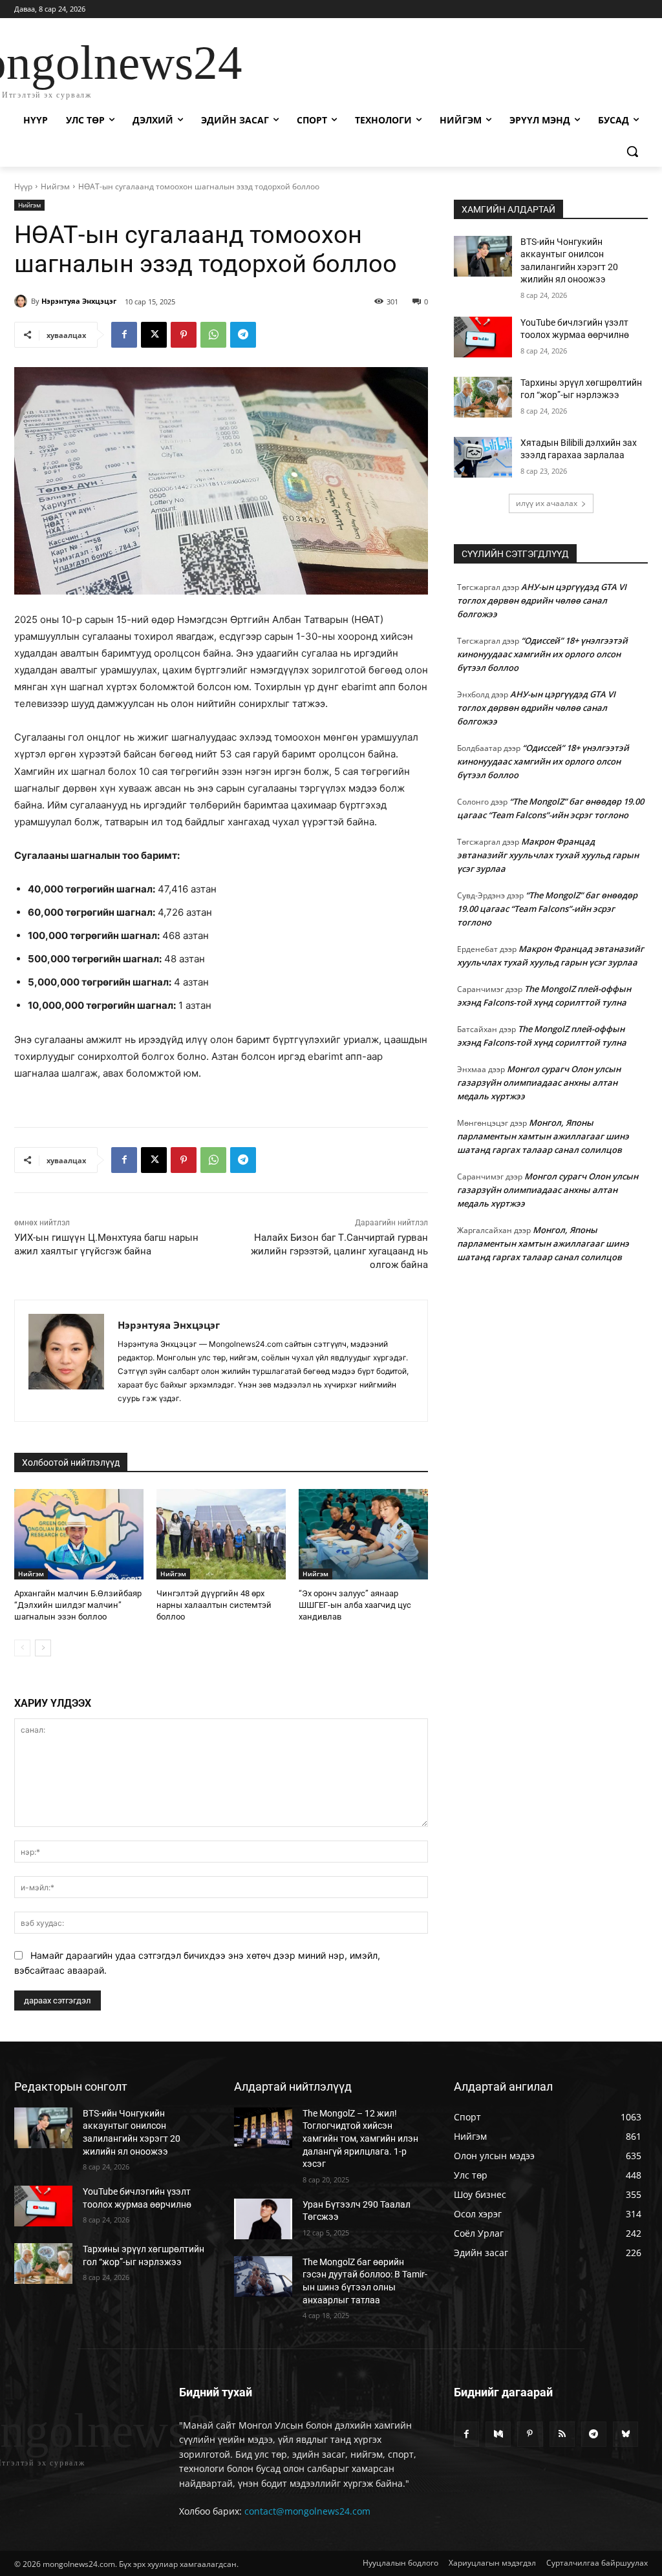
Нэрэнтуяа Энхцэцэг (79, 301)
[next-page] (43, 1648)
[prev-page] (22, 1648)
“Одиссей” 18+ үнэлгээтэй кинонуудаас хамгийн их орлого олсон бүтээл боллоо (542, 654)
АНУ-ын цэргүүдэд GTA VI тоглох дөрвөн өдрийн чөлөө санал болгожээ (542, 600)
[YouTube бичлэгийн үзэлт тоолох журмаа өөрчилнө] (483, 337)
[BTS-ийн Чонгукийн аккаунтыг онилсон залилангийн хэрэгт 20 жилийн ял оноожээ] (483, 256)
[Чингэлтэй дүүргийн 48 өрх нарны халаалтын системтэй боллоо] (221, 1534)
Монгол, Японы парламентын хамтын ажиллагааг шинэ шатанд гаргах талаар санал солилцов (543, 1136)
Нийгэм (55, 186)
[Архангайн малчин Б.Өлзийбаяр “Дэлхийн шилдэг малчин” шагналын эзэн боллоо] (79, 1534)
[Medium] (498, 2434)
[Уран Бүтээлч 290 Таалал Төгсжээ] (263, 2219)
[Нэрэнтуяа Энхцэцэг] (23, 301)
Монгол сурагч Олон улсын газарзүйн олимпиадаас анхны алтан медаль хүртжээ (539, 1082)
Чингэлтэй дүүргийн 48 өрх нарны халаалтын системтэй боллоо (214, 1605)
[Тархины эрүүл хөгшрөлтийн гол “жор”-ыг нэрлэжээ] (483, 397)
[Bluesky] (625, 2434)
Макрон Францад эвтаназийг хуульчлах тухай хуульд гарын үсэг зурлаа (548, 855)
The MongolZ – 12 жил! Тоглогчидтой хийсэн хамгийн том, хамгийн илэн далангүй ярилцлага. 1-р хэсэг (360, 2138)
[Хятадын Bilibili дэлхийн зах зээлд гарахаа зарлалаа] (483, 457)
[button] (632, 151)
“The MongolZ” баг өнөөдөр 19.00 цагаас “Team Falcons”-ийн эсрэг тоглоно (547, 909)
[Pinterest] (184, 335)
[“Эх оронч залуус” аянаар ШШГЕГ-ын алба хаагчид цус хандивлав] (363, 1534)
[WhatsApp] (213, 335)
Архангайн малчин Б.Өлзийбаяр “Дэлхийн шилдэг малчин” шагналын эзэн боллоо (78, 1605)
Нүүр (23, 186)
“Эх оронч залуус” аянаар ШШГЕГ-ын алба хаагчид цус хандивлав (355, 1605)
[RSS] (562, 2434)
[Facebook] (124, 335)
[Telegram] (243, 335)
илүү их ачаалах (547, 503)
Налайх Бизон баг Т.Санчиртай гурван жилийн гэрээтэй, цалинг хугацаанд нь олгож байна (339, 1251)
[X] (154, 335)
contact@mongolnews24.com (307, 2511)
